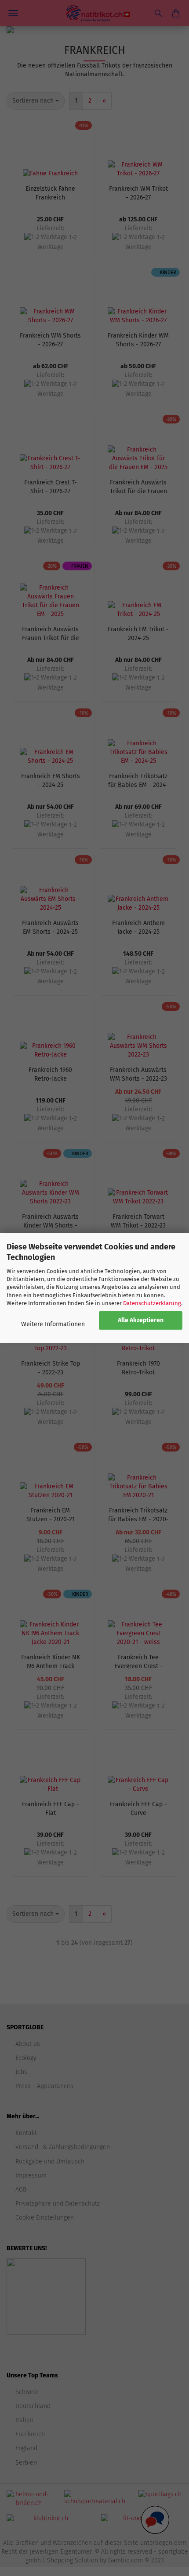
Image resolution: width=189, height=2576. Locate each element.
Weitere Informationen (53, 1324)
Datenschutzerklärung (152, 1303)
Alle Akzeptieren (141, 1320)
